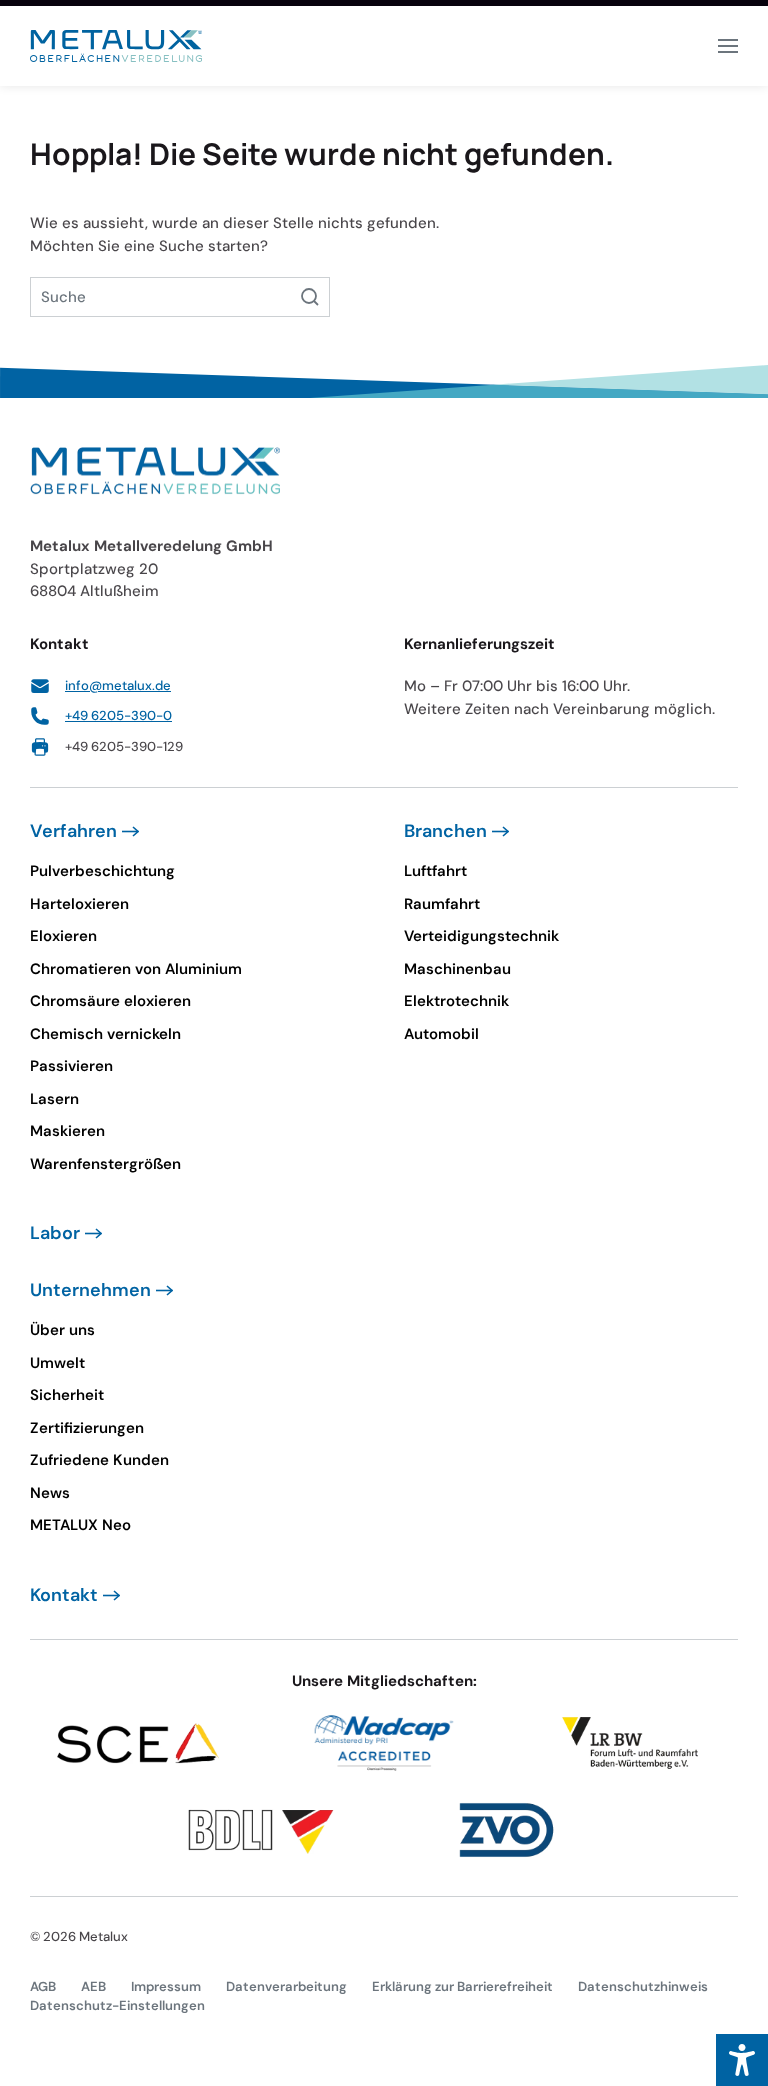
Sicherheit (67, 1395)
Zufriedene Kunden (99, 1460)
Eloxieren (63, 936)
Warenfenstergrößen (105, 1164)
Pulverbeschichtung (102, 871)
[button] (728, 46)
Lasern (54, 1099)
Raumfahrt (442, 904)
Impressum (166, 1986)
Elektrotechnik (456, 1001)
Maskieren (67, 1131)
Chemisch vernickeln (105, 1034)
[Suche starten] (310, 297)
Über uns (62, 1330)
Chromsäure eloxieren (110, 1001)
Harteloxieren (79, 904)
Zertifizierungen (87, 1428)
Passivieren (71, 1066)
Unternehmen (90, 1290)
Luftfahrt (435, 871)
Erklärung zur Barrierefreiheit (462, 1986)
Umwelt (57, 1363)
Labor (55, 1233)
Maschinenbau (457, 969)
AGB (43, 1986)
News (50, 1493)
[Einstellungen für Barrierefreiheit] (742, 2060)
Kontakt (64, 1595)
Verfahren (73, 831)
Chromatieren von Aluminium (136, 969)
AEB (93, 1986)
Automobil (441, 1034)
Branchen (445, 831)
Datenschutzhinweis (643, 1986)
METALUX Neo (80, 1525)
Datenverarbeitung (286, 1986)
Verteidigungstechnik (481, 936)
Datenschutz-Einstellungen (117, 2005)
